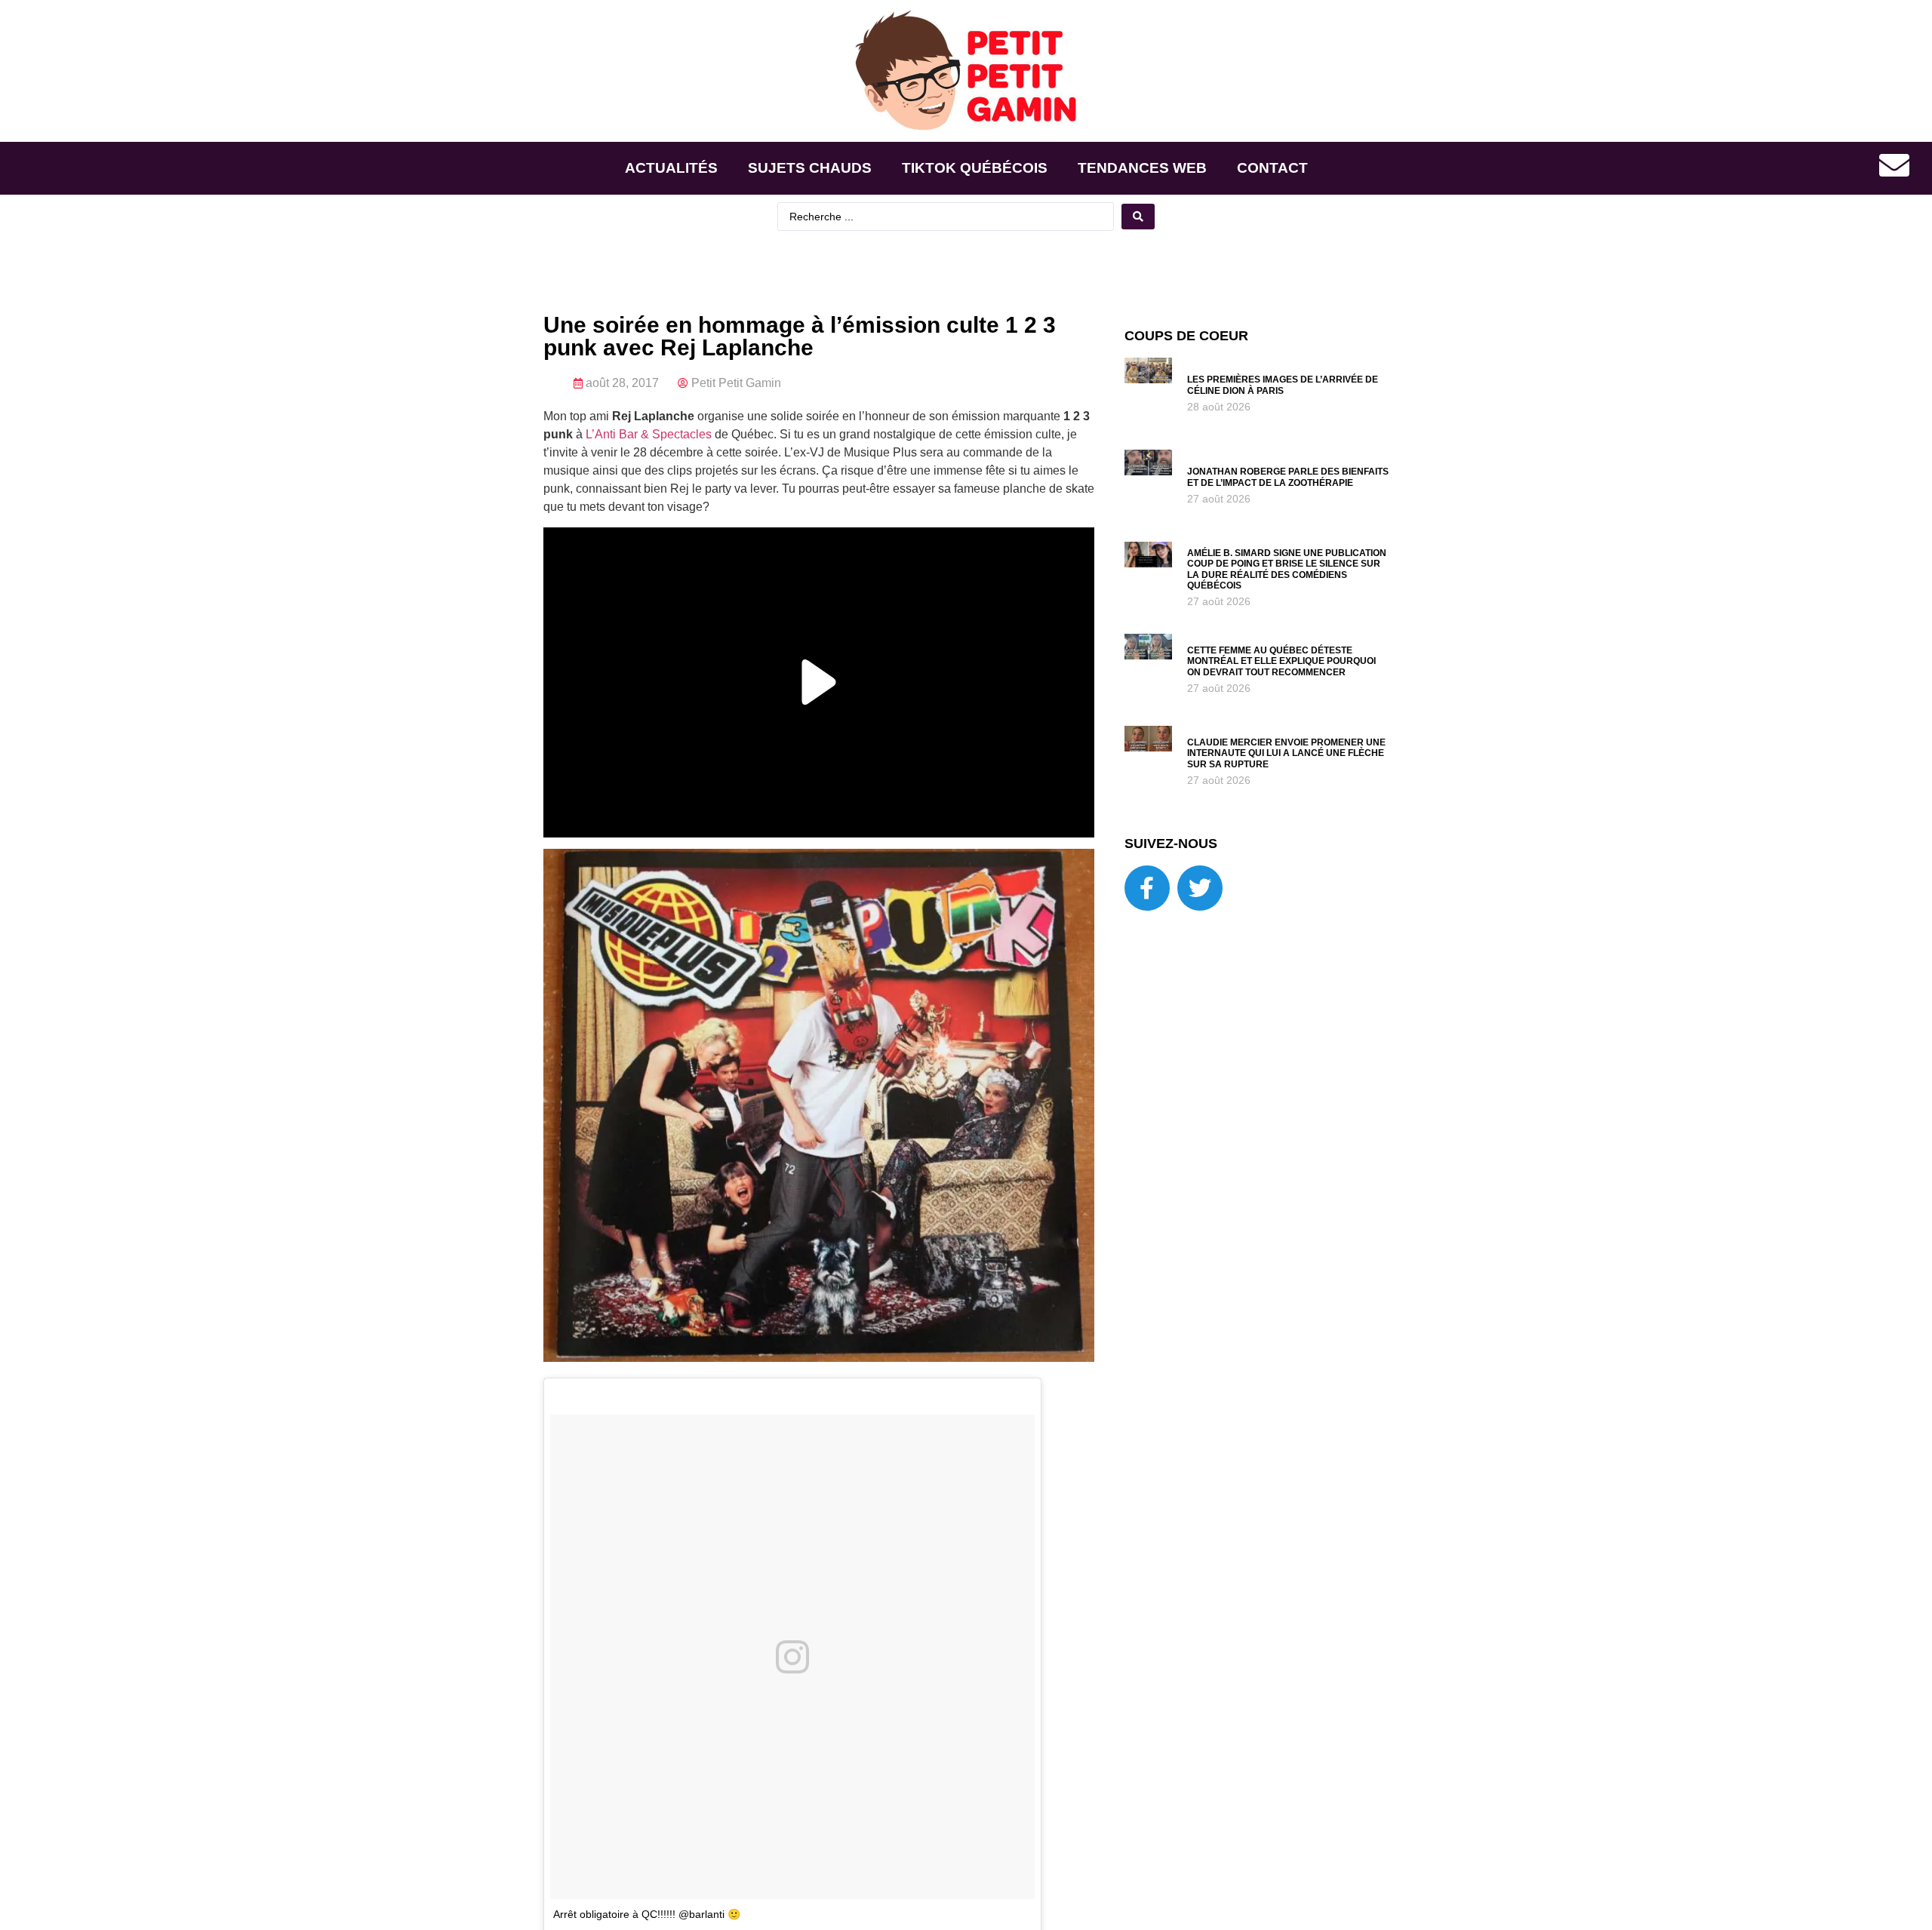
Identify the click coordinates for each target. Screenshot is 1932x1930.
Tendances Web (1142, 168)
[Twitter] (1200, 888)
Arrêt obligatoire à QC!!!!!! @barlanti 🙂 (647, 1914)
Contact (1272, 168)
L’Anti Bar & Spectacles (649, 434)
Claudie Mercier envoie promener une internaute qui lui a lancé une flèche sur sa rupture (1286, 753)
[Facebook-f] (1147, 888)
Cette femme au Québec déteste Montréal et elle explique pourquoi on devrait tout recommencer (1281, 661)
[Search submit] (1138, 217)
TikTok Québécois (975, 168)
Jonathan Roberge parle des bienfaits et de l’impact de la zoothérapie (1288, 477)
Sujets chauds (810, 168)
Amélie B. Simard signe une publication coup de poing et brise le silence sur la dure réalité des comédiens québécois (1287, 569)
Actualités (671, 168)
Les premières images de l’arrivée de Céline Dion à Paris (1283, 385)
